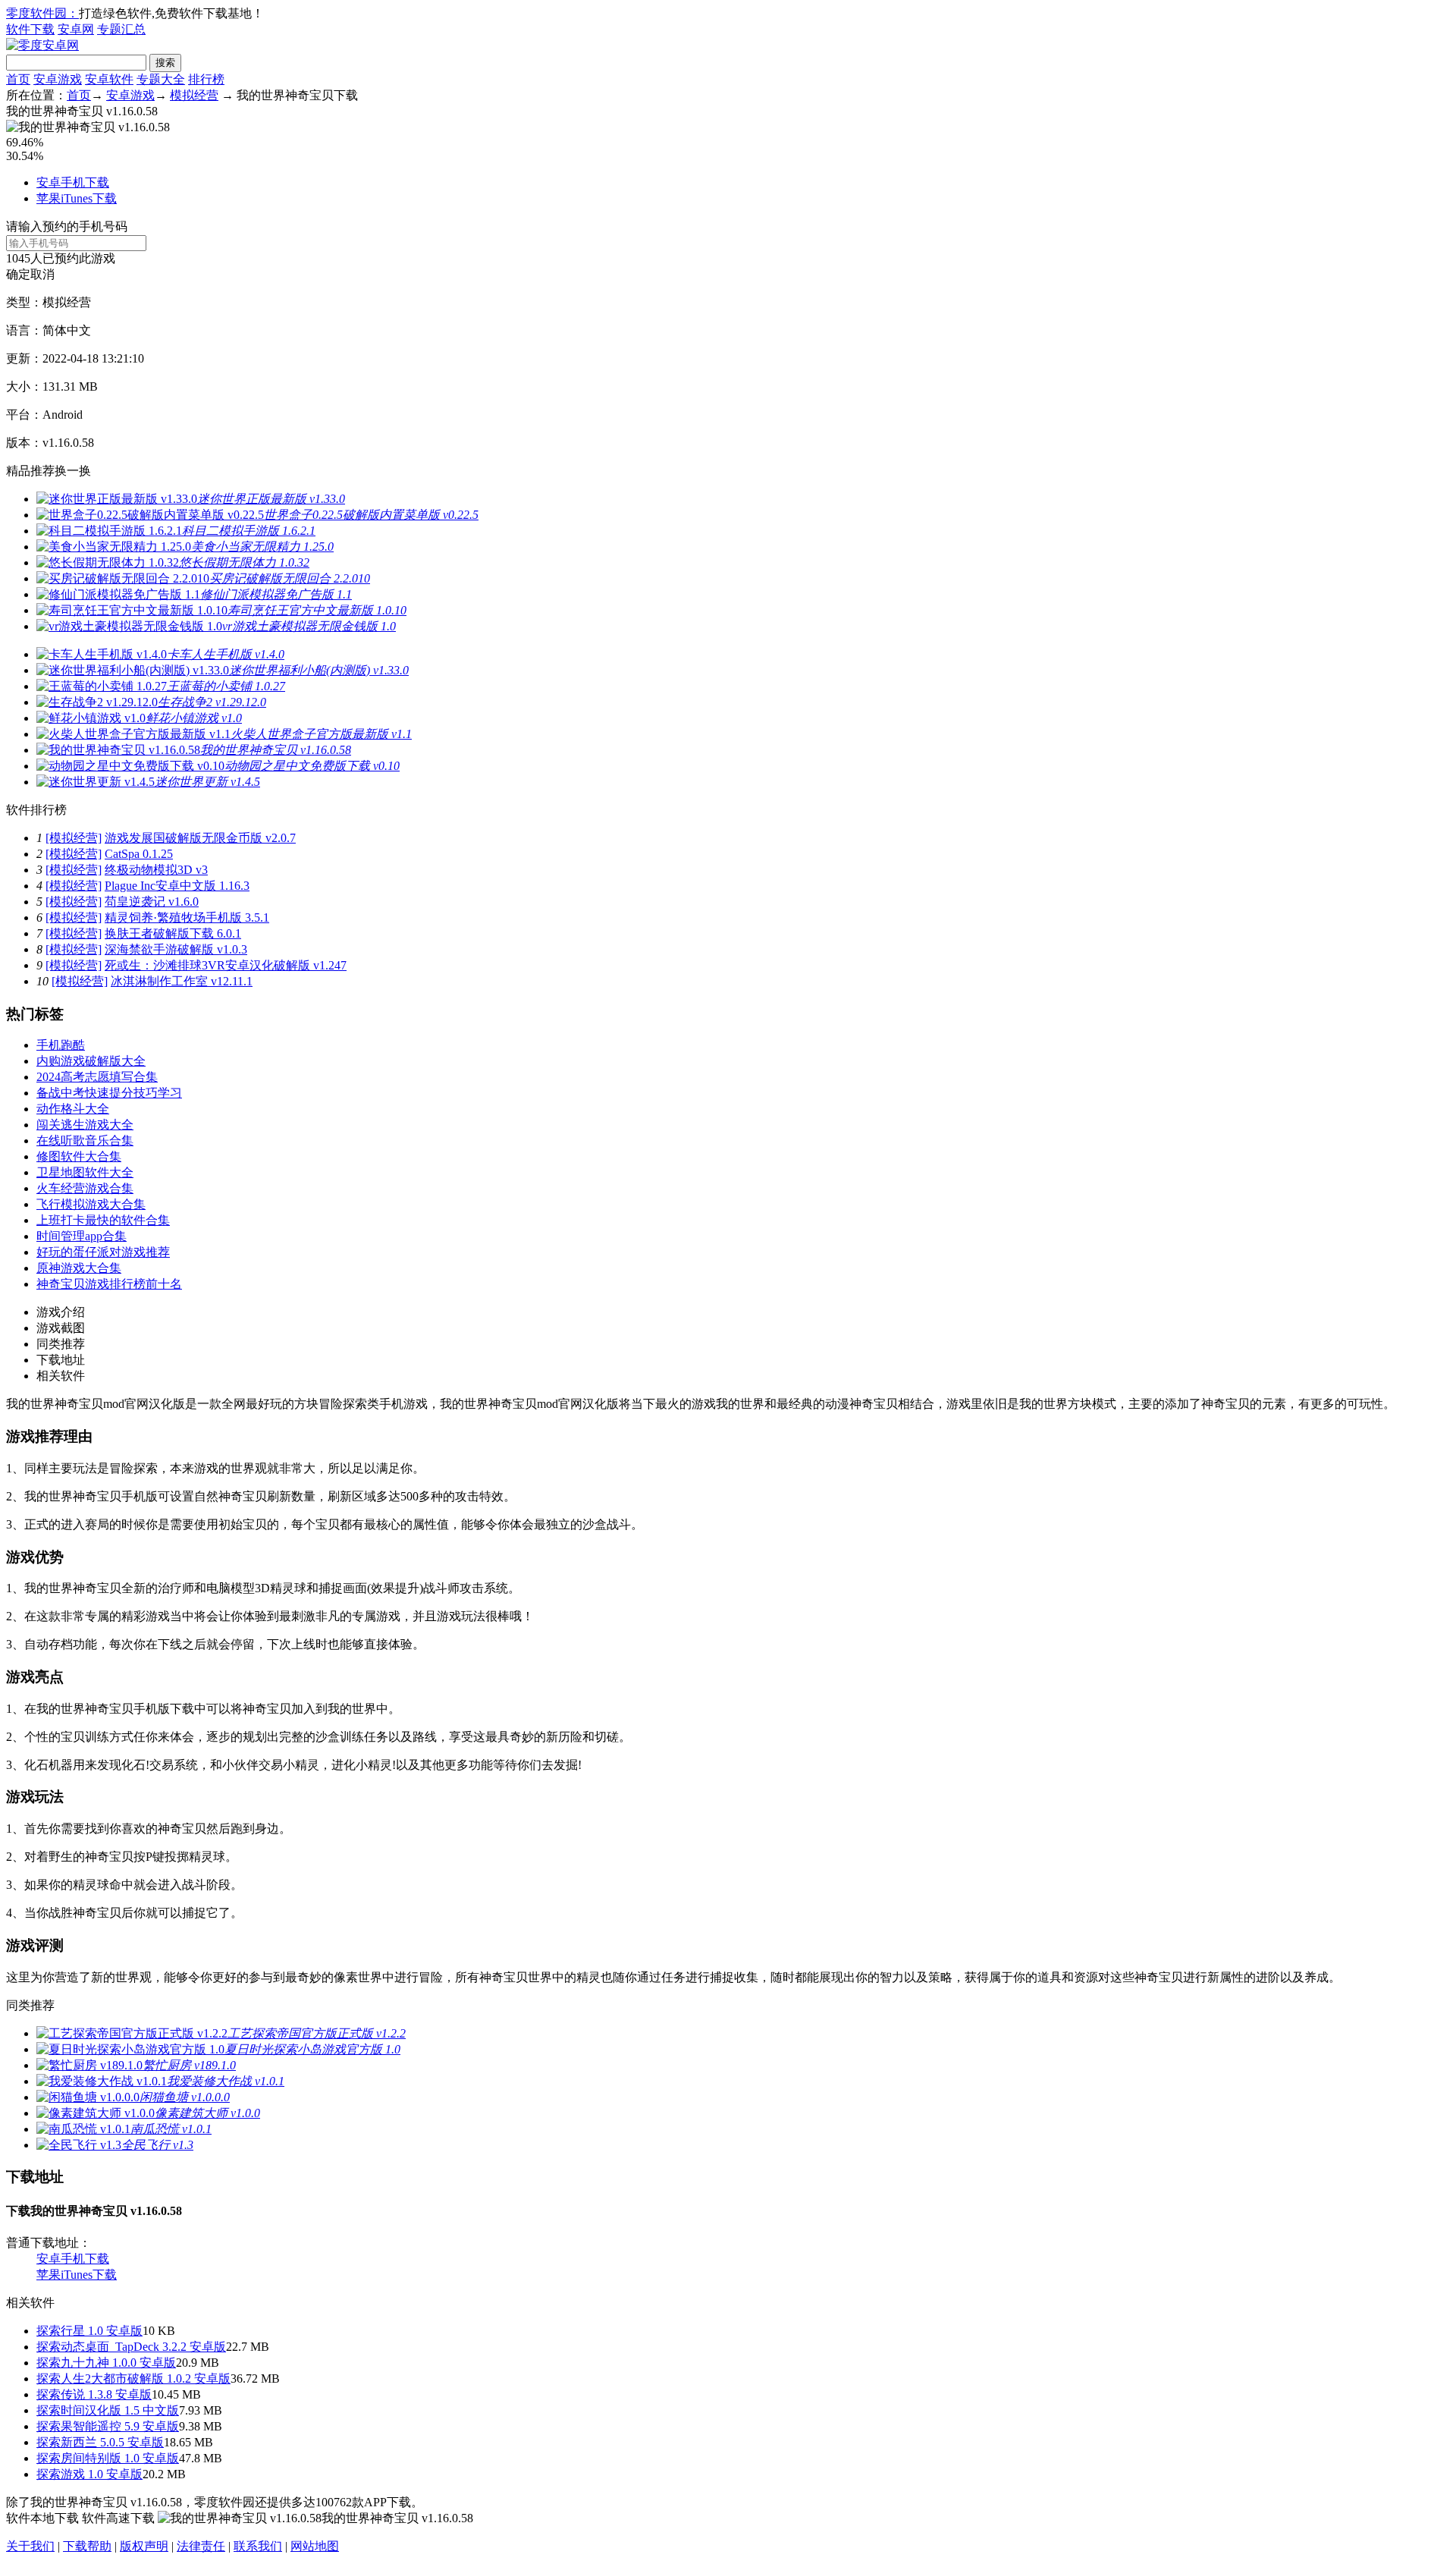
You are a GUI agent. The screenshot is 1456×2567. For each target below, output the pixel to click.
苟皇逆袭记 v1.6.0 (152, 902)
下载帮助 (87, 2546)
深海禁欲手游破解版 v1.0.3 (176, 949)
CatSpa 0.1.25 (139, 854)
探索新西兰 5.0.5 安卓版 (100, 2442)
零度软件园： (42, 13)
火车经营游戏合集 (85, 1188)
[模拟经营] (74, 838)
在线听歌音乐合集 (85, 1141)
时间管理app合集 (82, 1236)
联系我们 (258, 2546)
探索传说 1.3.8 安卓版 (94, 2394)
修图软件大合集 (79, 1156)
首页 (18, 79)
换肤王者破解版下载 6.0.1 (173, 933)
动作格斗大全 (73, 1109)
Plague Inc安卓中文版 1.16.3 (177, 886)
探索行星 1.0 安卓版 (89, 2331)
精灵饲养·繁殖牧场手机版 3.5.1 (187, 917)
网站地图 (315, 2546)
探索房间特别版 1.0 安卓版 (108, 2458)
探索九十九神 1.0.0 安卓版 (106, 2363)
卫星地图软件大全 (85, 1172)
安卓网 (76, 29)
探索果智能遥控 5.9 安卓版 (108, 2426)
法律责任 (201, 2546)
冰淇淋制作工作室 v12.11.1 (182, 981)
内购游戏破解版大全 (91, 1061)
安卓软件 (109, 79)
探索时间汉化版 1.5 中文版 (108, 2410)
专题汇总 (121, 29)
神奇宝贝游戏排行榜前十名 (109, 1284)
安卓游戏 (58, 79)
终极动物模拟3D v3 (156, 870)
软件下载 (30, 29)
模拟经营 (194, 95)
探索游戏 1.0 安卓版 (89, 2474)
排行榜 (206, 79)
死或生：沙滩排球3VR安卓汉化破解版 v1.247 (226, 965)
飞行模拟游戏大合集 (91, 1204)
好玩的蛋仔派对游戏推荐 (103, 1252)
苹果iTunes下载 (77, 198)
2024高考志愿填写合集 (97, 1077)
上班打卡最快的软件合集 (103, 1220)
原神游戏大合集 (79, 1268)
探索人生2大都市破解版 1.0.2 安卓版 (133, 2378)
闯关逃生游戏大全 (85, 1125)
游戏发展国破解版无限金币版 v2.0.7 (200, 838)
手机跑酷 (61, 1045)
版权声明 (144, 2546)
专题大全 (161, 79)
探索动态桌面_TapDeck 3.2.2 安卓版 (131, 2347)
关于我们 (30, 2546)
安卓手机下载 (73, 182)
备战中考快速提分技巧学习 (109, 1093)
